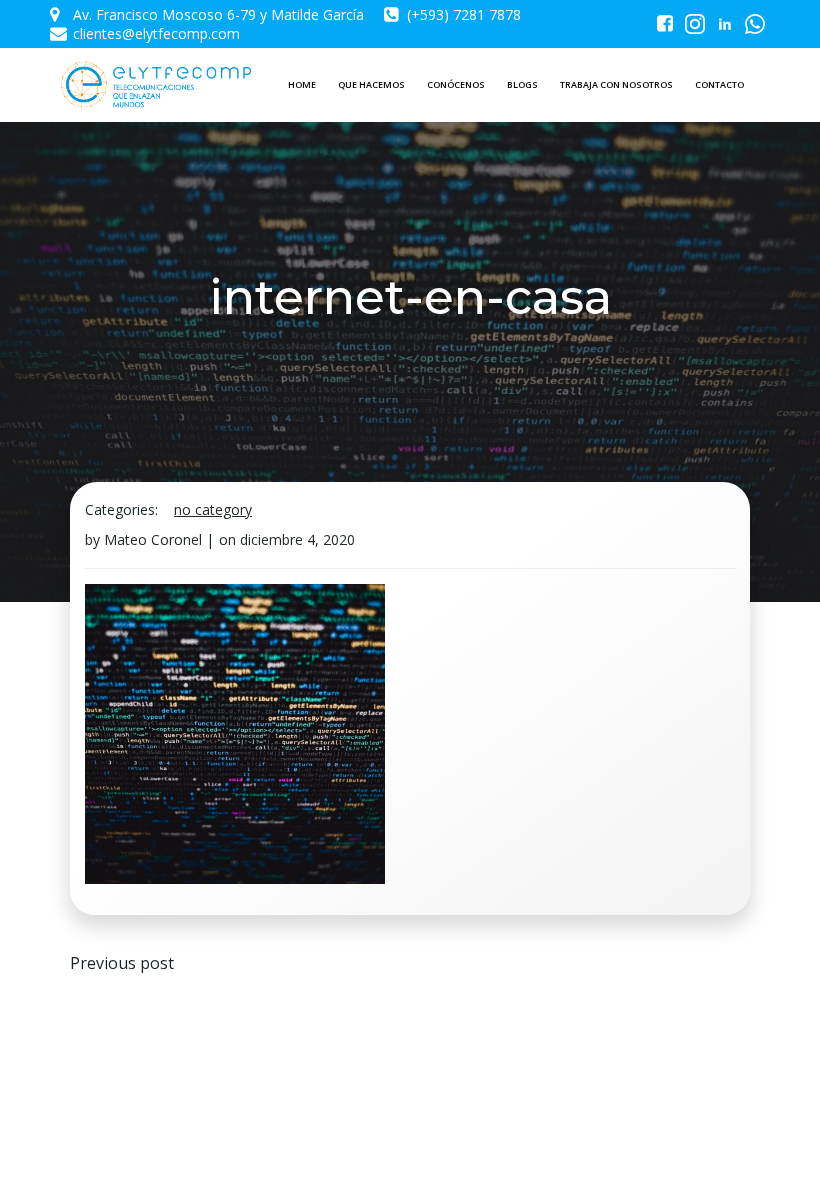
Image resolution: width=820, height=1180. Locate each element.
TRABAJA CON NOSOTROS (616, 84)
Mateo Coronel (153, 539)
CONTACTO (719, 84)
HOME (302, 84)
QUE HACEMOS (371, 84)
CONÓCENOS (456, 84)
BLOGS (522, 84)
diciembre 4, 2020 (297, 539)
